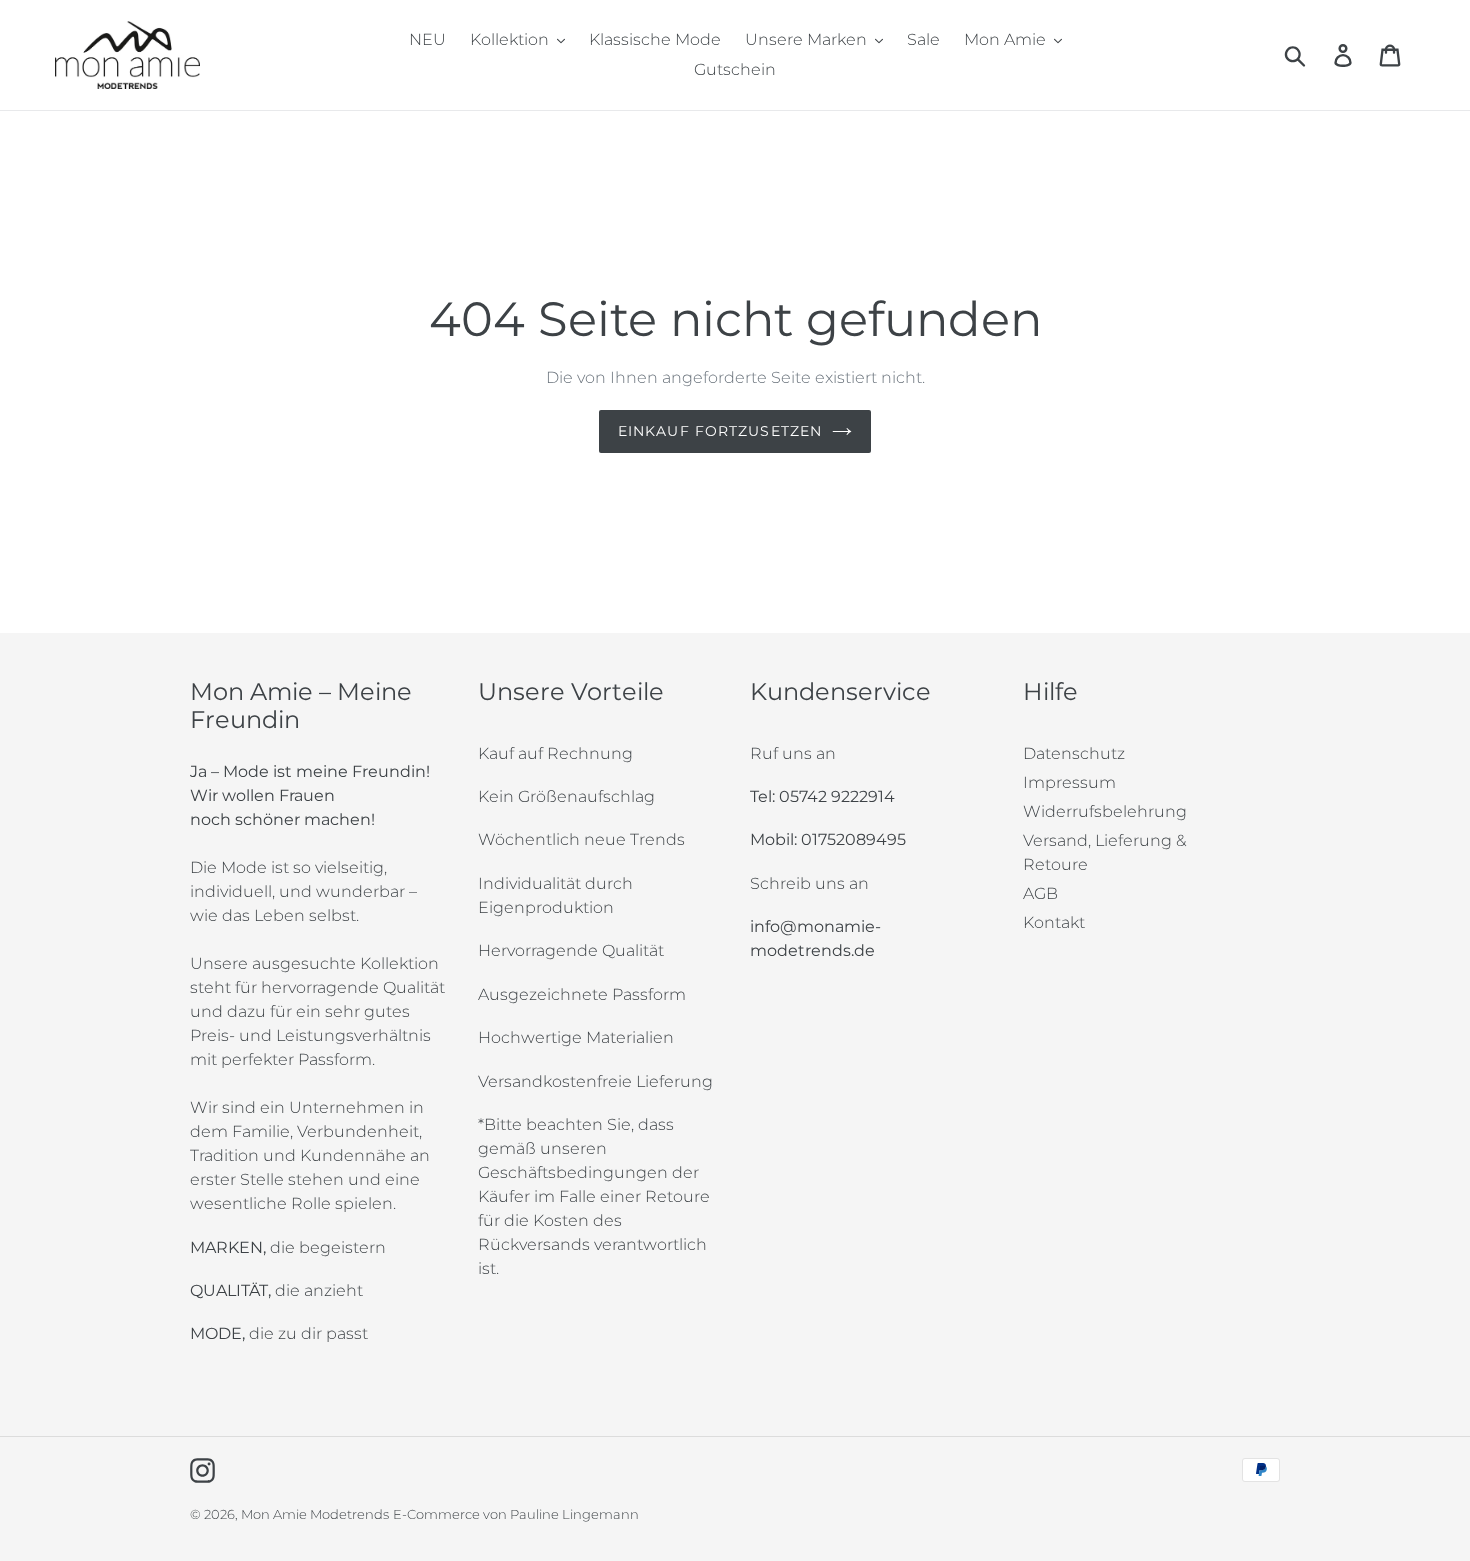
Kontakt (1054, 922)
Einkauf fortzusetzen (720, 431)
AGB (1040, 893)
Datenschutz (1074, 753)
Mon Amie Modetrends (315, 1514)
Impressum (1069, 782)
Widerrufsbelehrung (1105, 811)
